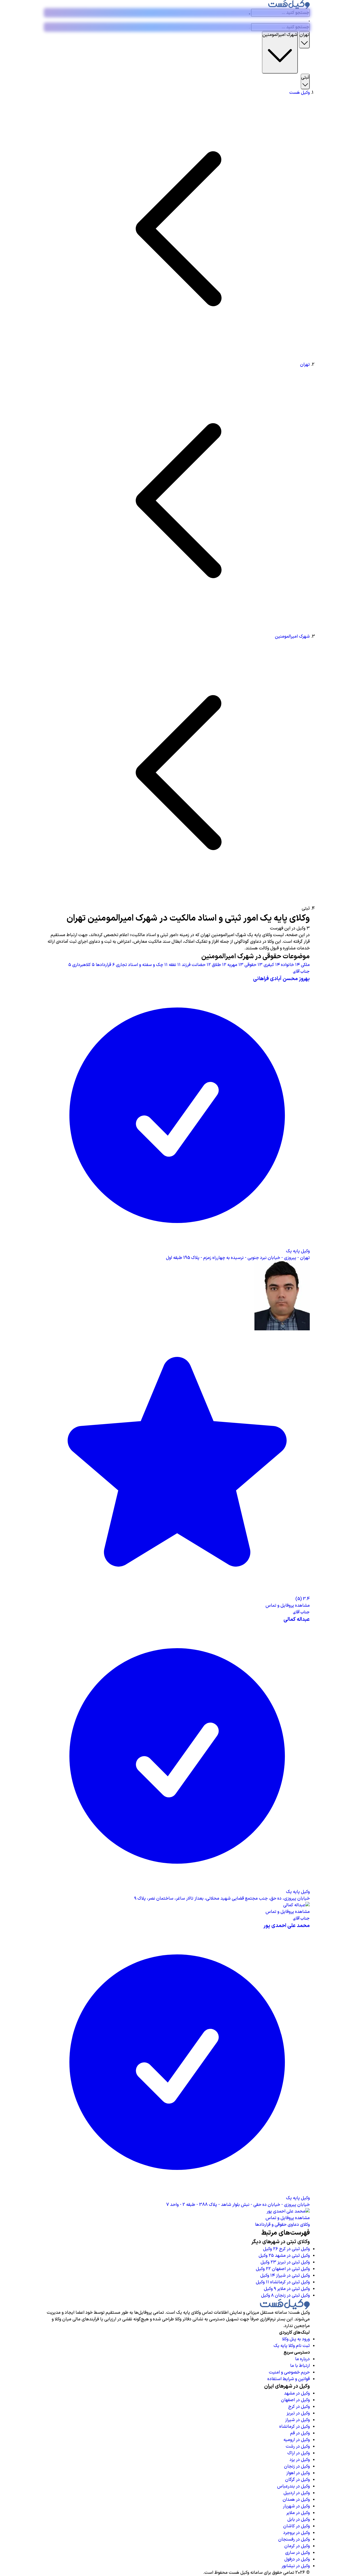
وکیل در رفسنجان (294, 2539)
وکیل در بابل (299, 2520)
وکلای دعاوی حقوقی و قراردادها (282, 2225)
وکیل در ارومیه (297, 2440)
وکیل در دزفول (297, 2559)
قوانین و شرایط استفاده (289, 2379)
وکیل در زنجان (297, 2466)
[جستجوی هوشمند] (249, 14)
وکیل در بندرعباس (293, 2486)
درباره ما (302, 2359)
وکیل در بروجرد (296, 2533)
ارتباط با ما (300, 2366)
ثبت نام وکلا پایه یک (292, 2346)
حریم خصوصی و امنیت (289, 2372)
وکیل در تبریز (298, 2413)
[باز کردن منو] (309, 21)
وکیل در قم (300, 2433)
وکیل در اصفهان (295, 2400)
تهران (305, 365)
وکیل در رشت (298, 2447)
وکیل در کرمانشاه (295, 2427)
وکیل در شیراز (297, 2420)
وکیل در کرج (299, 2407)
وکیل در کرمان (297, 2546)
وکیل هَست (300, 93)
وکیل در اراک (299, 2453)
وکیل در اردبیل (297, 2493)
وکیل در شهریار (296, 2506)
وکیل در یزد (300, 2460)
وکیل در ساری (297, 2553)
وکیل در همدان (296, 2500)
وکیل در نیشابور (296, 2566)
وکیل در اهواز (298, 2473)
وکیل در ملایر (298, 2513)
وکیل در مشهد (297, 2393)
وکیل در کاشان (296, 2526)
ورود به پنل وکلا (296, 2339)
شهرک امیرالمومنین (292, 637)
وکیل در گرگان (297, 2480)
